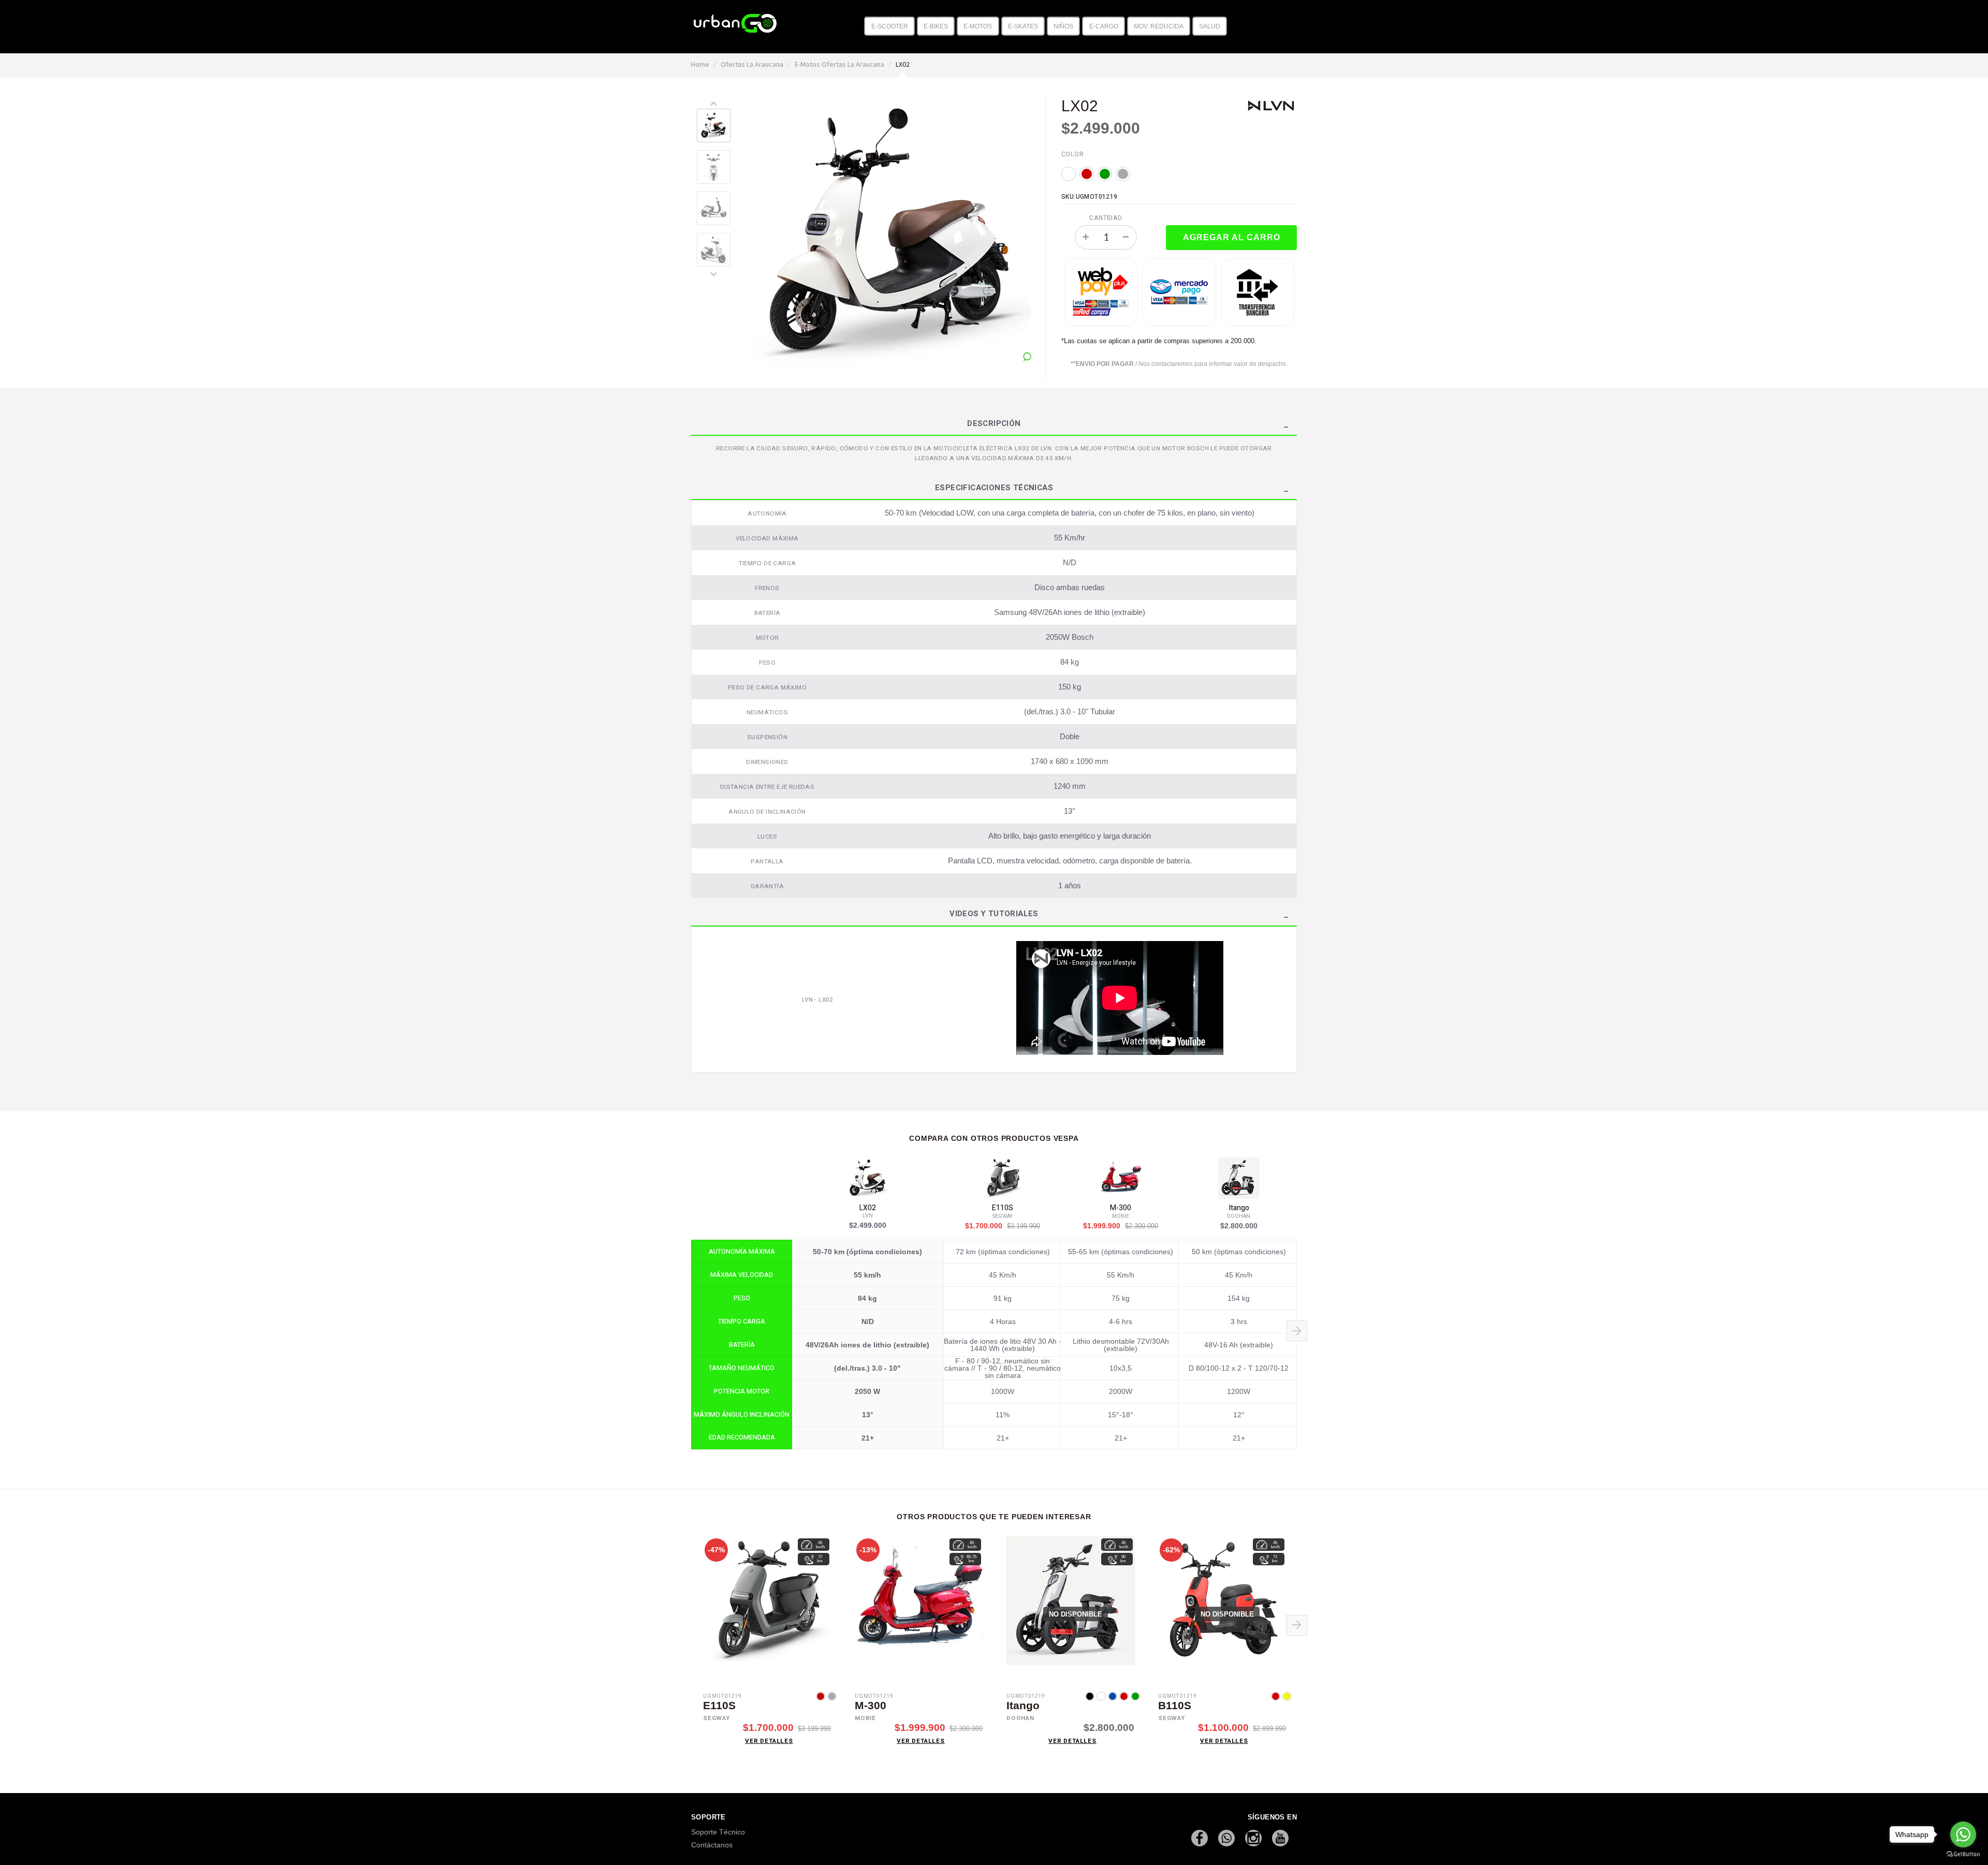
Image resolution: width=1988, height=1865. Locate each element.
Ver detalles (769, 1741)
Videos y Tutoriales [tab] (994, 915)
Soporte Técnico (718, 1832)
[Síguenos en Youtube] (1280, 1837)
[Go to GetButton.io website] (1963, 1854)
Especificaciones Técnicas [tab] (994, 489)
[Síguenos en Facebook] (1201, 1837)
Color (1072, 154)
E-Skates (1023, 26)
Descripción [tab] (994, 424)
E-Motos (978, 26)
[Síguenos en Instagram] (1254, 1837)
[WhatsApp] (1227, 1837)
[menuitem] (889, 26)
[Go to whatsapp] (1963, 1834)
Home (701, 64)
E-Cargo (1104, 26)
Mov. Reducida (1159, 26)
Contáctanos (712, 1845)
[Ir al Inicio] (735, 20)
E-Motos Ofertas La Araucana (840, 64)
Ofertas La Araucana (753, 64)
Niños (1063, 26)
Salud (1210, 26)
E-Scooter (890, 26)
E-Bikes (936, 26)
